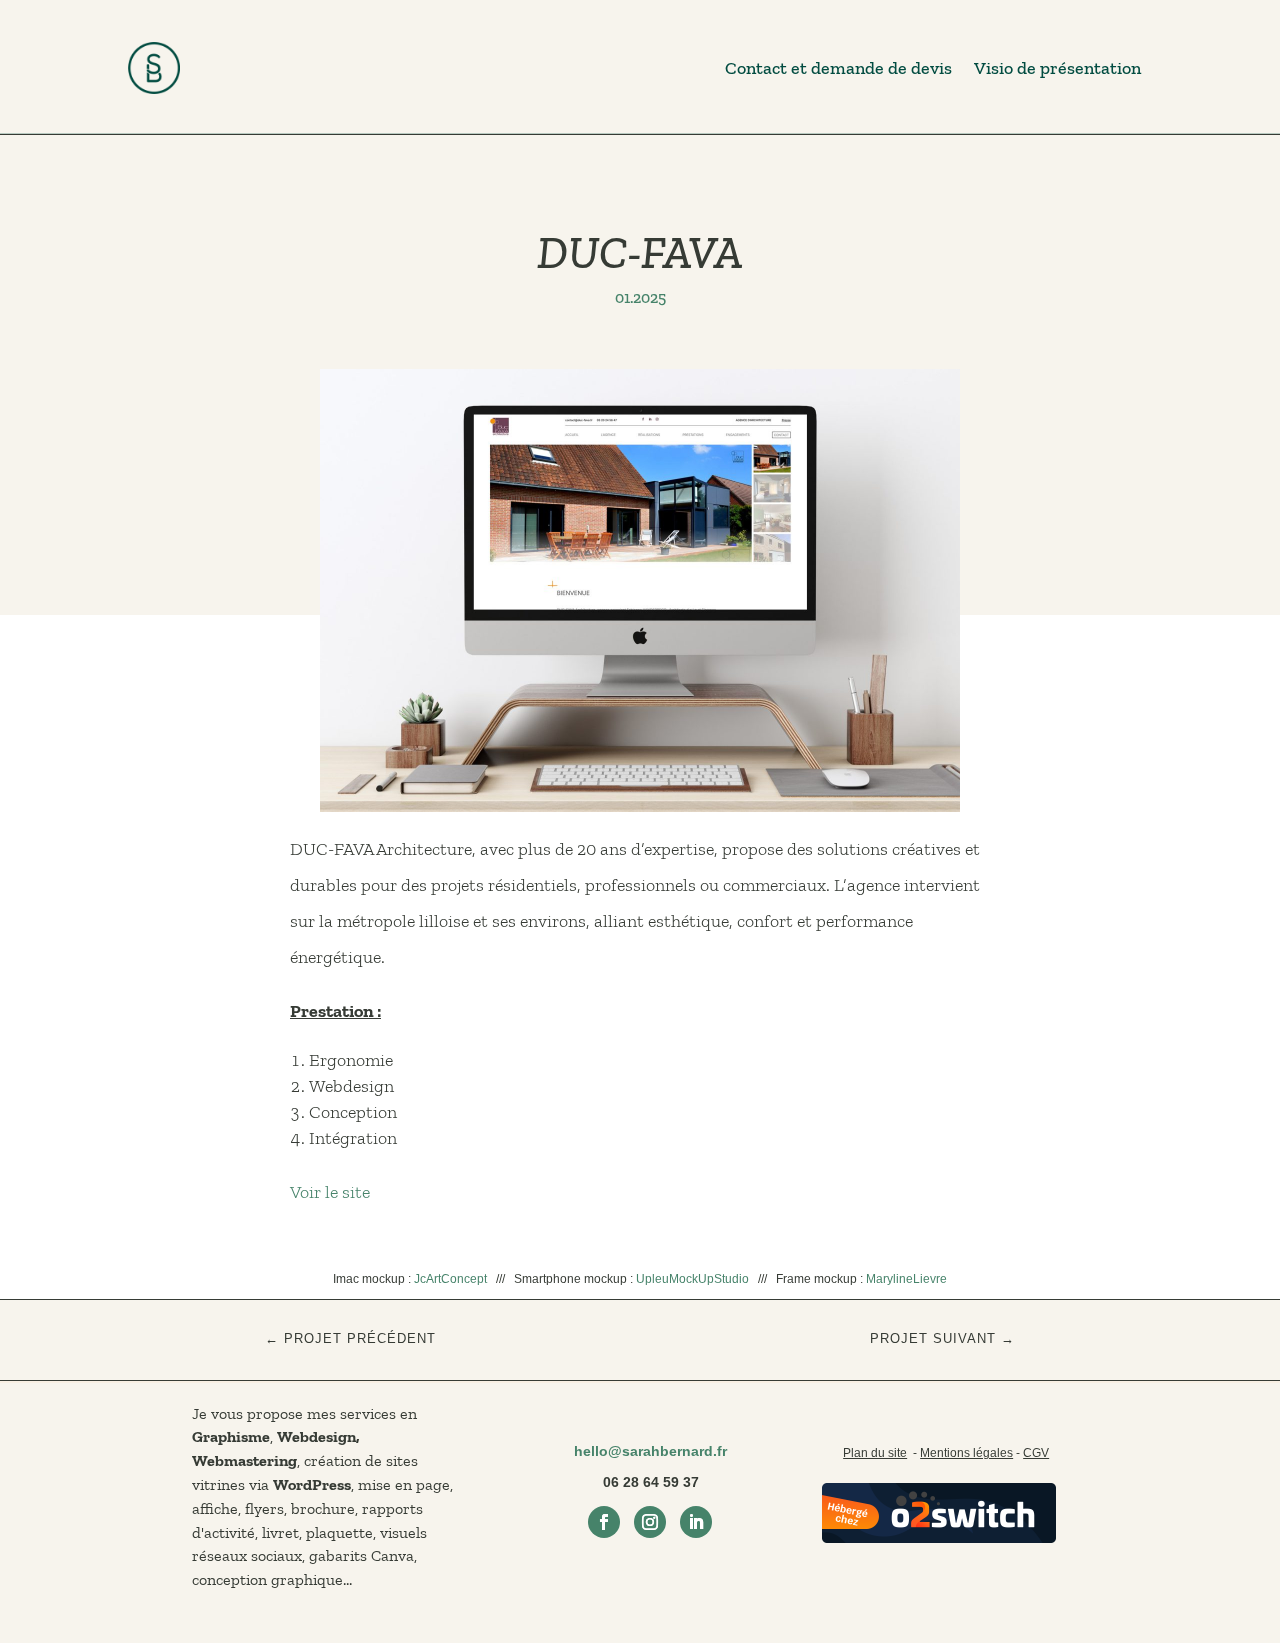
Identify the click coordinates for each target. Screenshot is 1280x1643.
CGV (1036, 1453)
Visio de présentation (1057, 68)
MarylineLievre (906, 1279)
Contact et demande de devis (838, 68)
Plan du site (875, 1453)
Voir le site (330, 1192)
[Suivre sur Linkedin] (696, 1522)
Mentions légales (966, 1453)
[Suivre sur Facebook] (604, 1522)
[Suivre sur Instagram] (650, 1522)
